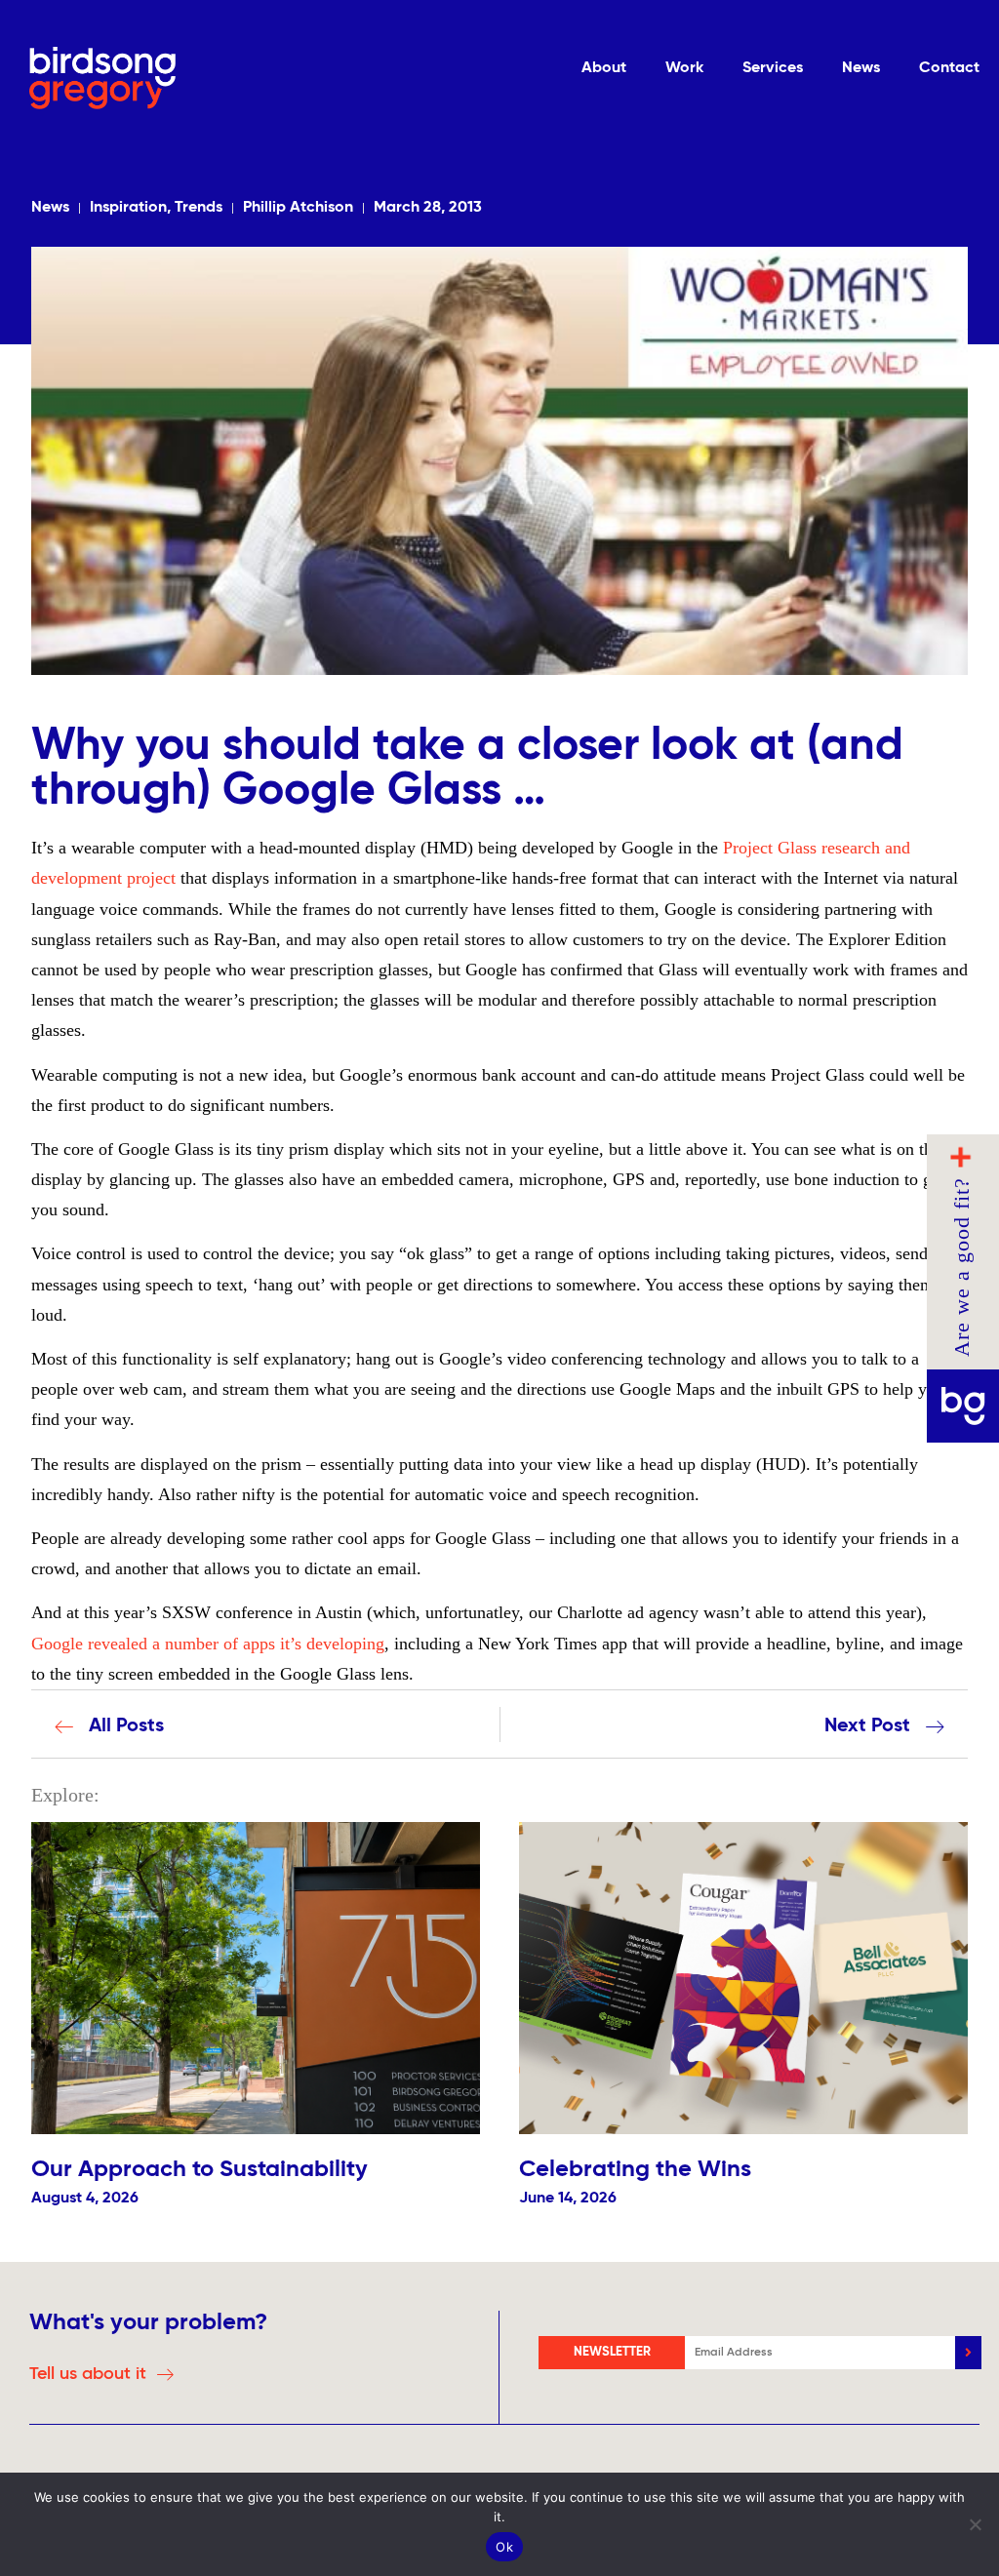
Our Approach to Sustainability (200, 2169)
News (861, 68)
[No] (975, 2524)
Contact (949, 68)
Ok (504, 2547)
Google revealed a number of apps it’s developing (208, 1644)
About (604, 68)
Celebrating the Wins (635, 2169)
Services (773, 68)
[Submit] (968, 2353)
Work (684, 68)
